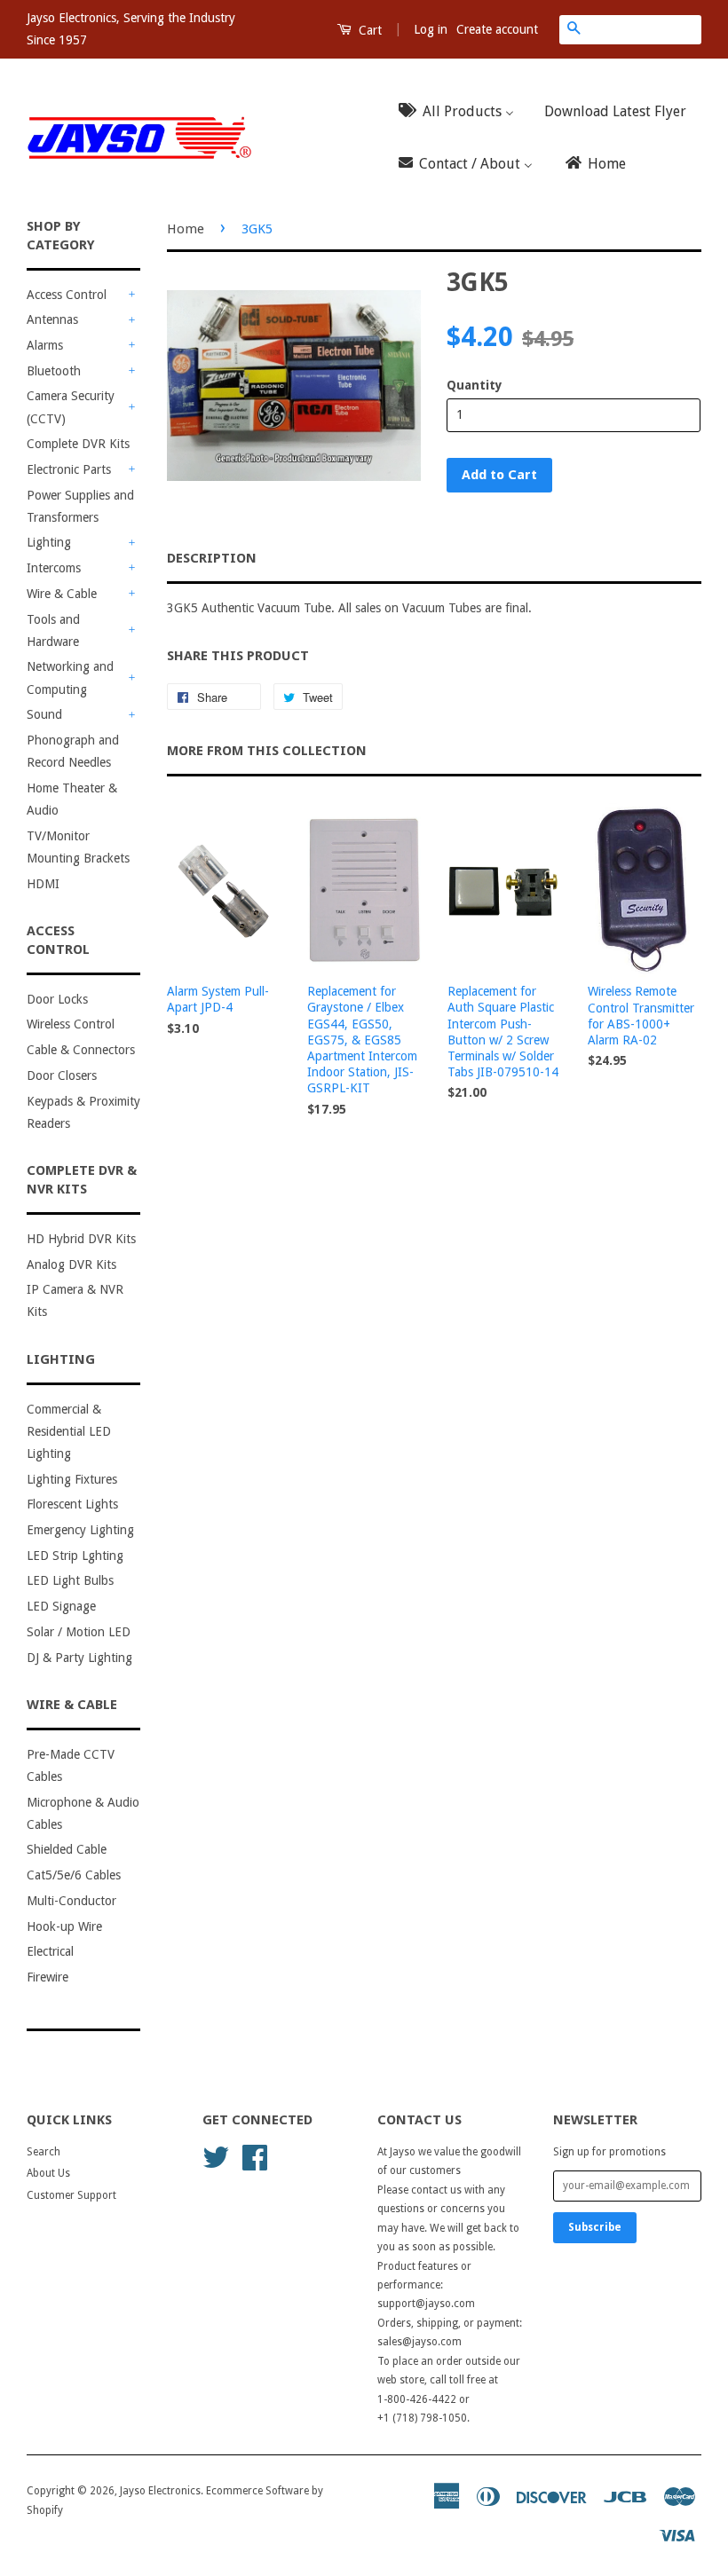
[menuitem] (462, 111)
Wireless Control (71, 1024)
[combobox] (645, 29)
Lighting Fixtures (72, 1479)
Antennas (52, 319)
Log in (431, 29)
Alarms (45, 345)
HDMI (43, 884)
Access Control (67, 295)
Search (44, 2152)
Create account (497, 29)
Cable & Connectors (81, 1050)
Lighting (49, 542)
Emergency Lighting (80, 1530)
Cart (368, 30)
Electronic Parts (69, 469)
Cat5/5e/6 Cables (74, 1875)
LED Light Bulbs (70, 1580)
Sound (44, 714)
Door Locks (57, 999)
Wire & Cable (62, 594)
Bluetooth (54, 371)
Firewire (47, 1977)
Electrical (50, 1951)
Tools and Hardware (53, 630)
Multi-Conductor (71, 1901)
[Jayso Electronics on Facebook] (255, 2156)
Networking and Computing (70, 677)
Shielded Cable (67, 1849)
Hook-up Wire (64, 1926)
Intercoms (54, 568)
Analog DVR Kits (71, 1264)
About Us (48, 2173)
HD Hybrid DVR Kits (81, 1239)
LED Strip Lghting (75, 1556)
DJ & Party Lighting (79, 1658)
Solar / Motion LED (79, 1632)
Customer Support (71, 2195)
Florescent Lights (72, 1504)
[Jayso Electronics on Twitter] (216, 2156)
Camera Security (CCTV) (71, 407)
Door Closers (62, 1075)
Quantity (475, 385)
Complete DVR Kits (78, 444)
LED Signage (61, 1606)
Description (212, 558)
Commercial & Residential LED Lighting (69, 1431)
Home (186, 229)
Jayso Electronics (160, 2491)
